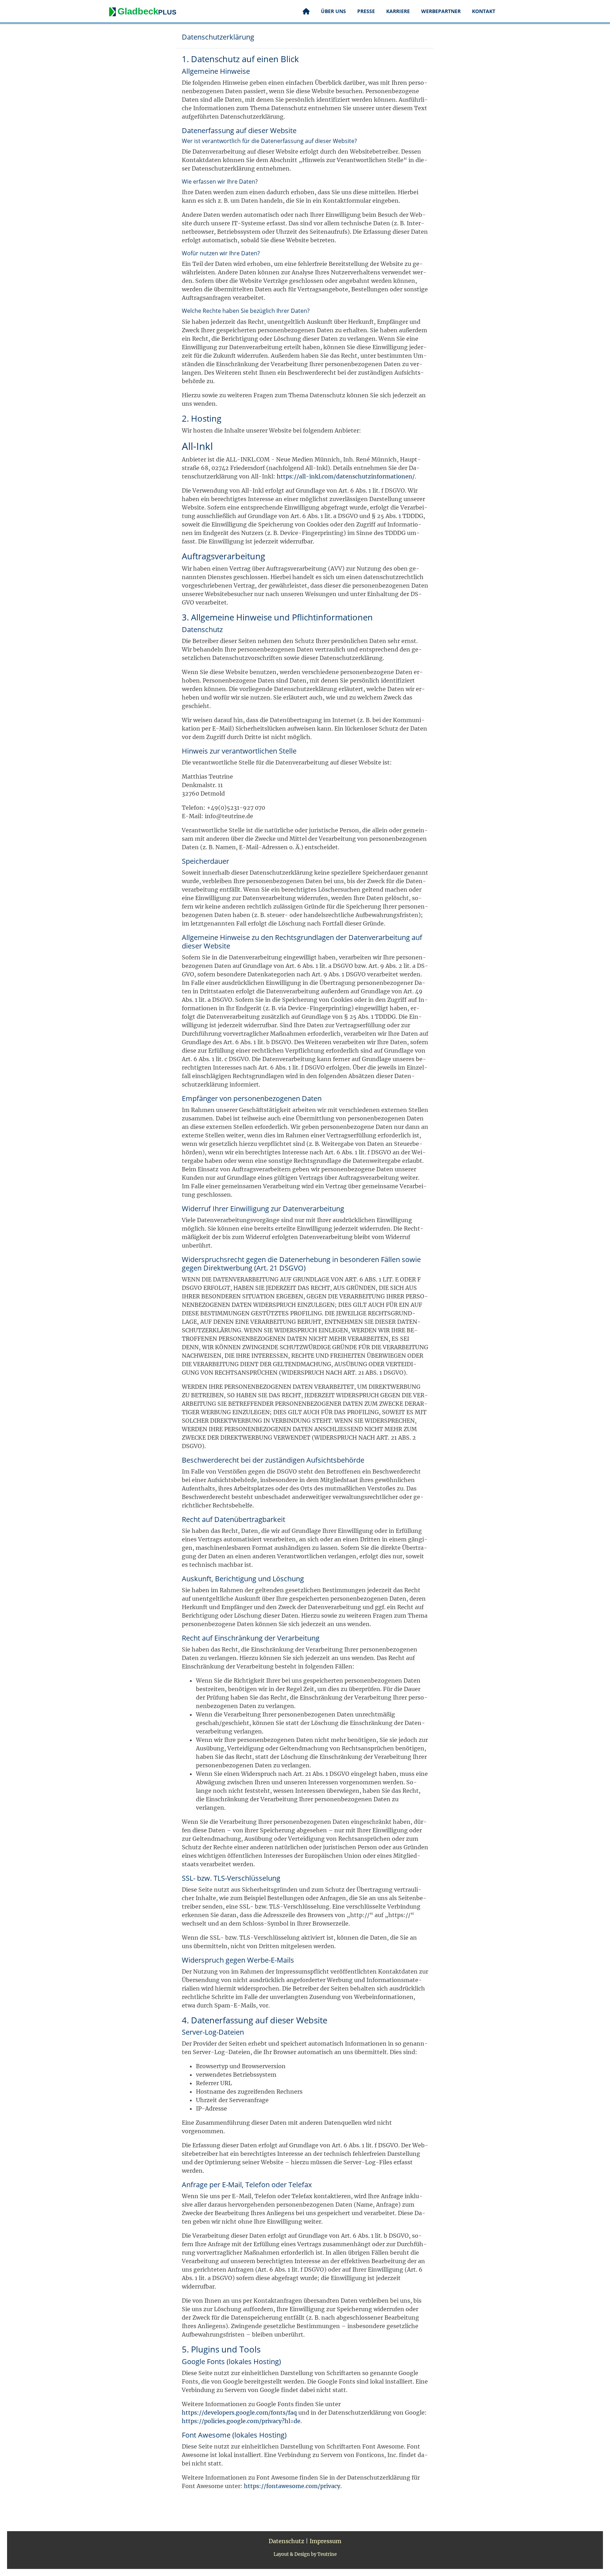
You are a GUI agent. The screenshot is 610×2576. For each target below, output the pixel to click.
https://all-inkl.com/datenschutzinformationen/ (346, 476)
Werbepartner (441, 11)
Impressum (325, 2541)
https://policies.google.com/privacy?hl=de (241, 2421)
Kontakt (484, 11)
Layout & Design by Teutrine (305, 2554)
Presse (366, 11)
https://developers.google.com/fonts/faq (239, 2413)
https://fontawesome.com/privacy (292, 2486)
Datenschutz (286, 2541)
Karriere (398, 11)
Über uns (333, 11)
